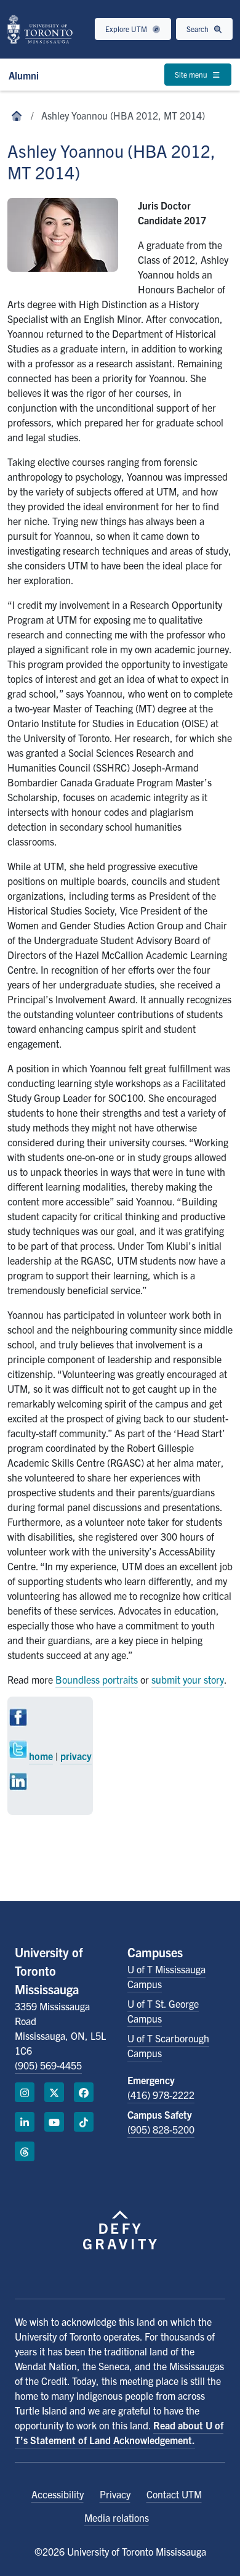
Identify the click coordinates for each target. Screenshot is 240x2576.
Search (198, 29)
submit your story (188, 1679)
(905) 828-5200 (161, 2129)
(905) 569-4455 (48, 2065)
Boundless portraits (97, 1679)
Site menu (192, 74)
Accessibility (58, 2494)
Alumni (24, 75)
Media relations (117, 2517)
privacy (76, 1756)
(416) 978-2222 (161, 2095)
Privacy (115, 2494)
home (41, 1756)
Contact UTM (174, 2494)
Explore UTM (127, 29)
